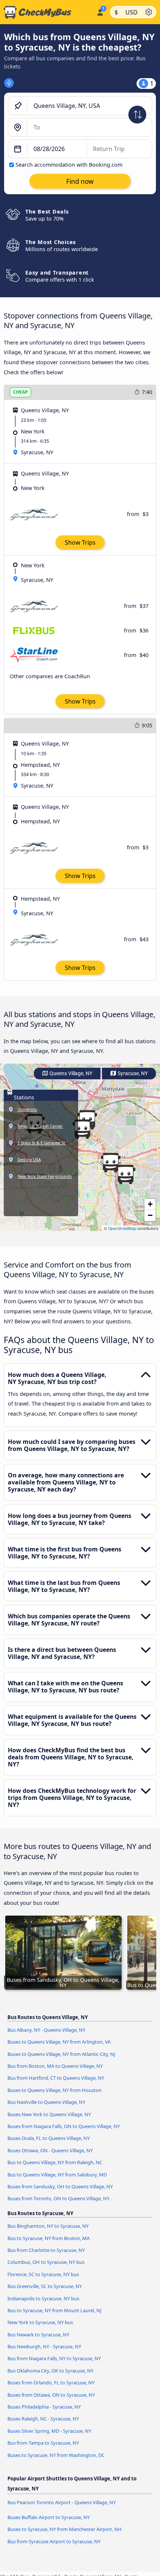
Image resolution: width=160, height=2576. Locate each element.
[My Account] (100, 11)
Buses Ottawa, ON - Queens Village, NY (50, 2150)
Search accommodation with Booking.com (69, 165)
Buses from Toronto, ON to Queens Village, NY (58, 2198)
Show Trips (80, 542)
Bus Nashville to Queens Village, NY (46, 2102)
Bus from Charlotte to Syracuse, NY (46, 2250)
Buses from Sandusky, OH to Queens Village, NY (60, 2186)
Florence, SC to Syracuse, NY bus (43, 2274)
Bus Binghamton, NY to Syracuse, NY (48, 2226)
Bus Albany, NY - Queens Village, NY (46, 2030)
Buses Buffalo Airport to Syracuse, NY (49, 2517)
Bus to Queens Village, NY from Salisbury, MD (57, 2175)
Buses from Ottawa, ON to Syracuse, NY (51, 2395)
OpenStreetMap (122, 1228)
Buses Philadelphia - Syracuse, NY (44, 2407)
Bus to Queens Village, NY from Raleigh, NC (55, 2162)
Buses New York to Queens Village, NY (49, 2114)
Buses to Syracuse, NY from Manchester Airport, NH (65, 2529)
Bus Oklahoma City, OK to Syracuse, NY (50, 2371)
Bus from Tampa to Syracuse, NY (43, 2443)
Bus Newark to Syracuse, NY (38, 2335)
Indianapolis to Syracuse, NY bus (43, 2298)
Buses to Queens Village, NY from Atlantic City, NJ (61, 2054)
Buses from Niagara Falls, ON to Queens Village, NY (64, 2126)
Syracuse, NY (132, 1074)
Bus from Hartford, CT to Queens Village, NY (56, 2078)
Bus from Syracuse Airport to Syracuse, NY (54, 2541)
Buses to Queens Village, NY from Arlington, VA (59, 2042)
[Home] (47, 12)
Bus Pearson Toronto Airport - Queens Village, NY (62, 2502)
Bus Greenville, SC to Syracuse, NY (45, 2286)
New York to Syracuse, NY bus (40, 2322)
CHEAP (20, 392)
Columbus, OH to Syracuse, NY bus (46, 2262)
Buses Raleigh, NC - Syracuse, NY (43, 2419)
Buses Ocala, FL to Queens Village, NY (49, 2138)
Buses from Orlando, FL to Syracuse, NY (51, 2383)
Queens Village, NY (70, 1074)
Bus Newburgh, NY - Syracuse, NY (44, 2346)
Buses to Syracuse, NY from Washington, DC (56, 2455)
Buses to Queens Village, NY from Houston (55, 2090)
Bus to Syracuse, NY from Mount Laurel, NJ (55, 2310)
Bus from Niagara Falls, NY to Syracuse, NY (54, 2358)
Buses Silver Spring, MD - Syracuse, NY (49, 2431)
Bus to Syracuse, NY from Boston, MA (49, 2238)
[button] (125, 1175)
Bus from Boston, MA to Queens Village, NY (55, 2066)
